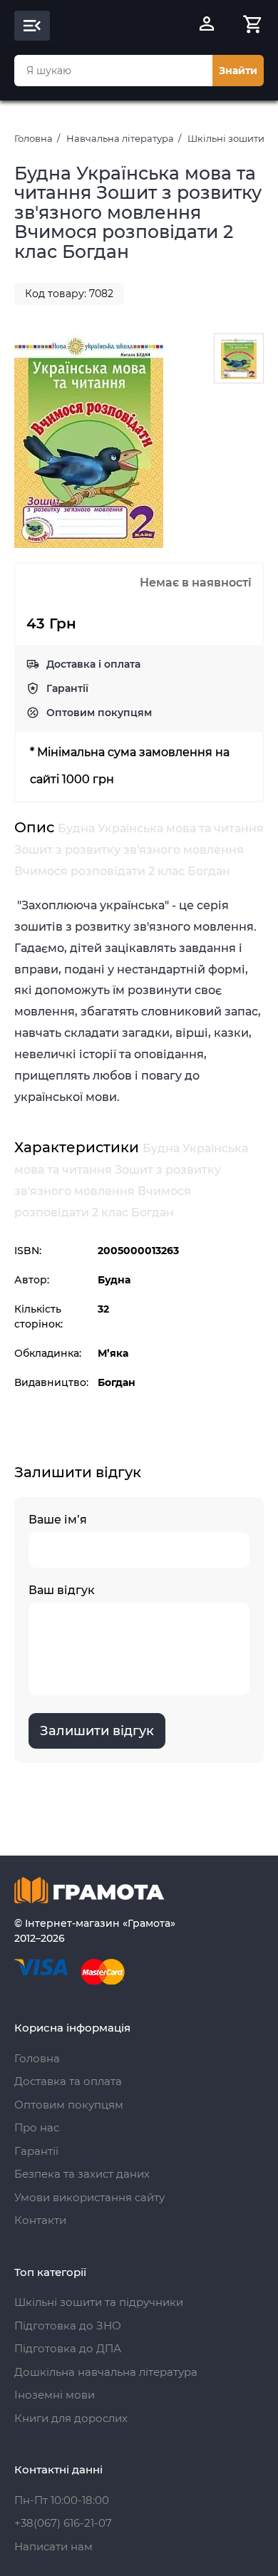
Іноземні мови (55, 2395)
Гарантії (67, 688)
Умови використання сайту (89, 2197)
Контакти (40, 2220)
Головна (34, 138)
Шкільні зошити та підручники (99, 2302)
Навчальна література (120, 138)
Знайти (238, 71)
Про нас (37, 2127)
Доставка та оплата (68, 2081)
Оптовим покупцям (99, 713)
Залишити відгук (97, 1731)
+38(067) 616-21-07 (63, 2523)
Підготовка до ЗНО (68, 2326)
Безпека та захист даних (82, 2174)
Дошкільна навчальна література (106, 2372)
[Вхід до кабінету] (207, 26)
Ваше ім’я (58, 1520)
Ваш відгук (62, 1590)
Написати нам (53, 2546)
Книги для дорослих (71, 2418)
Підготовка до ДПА (68, 2348)
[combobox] (113, 71)
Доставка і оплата (93, 664)
